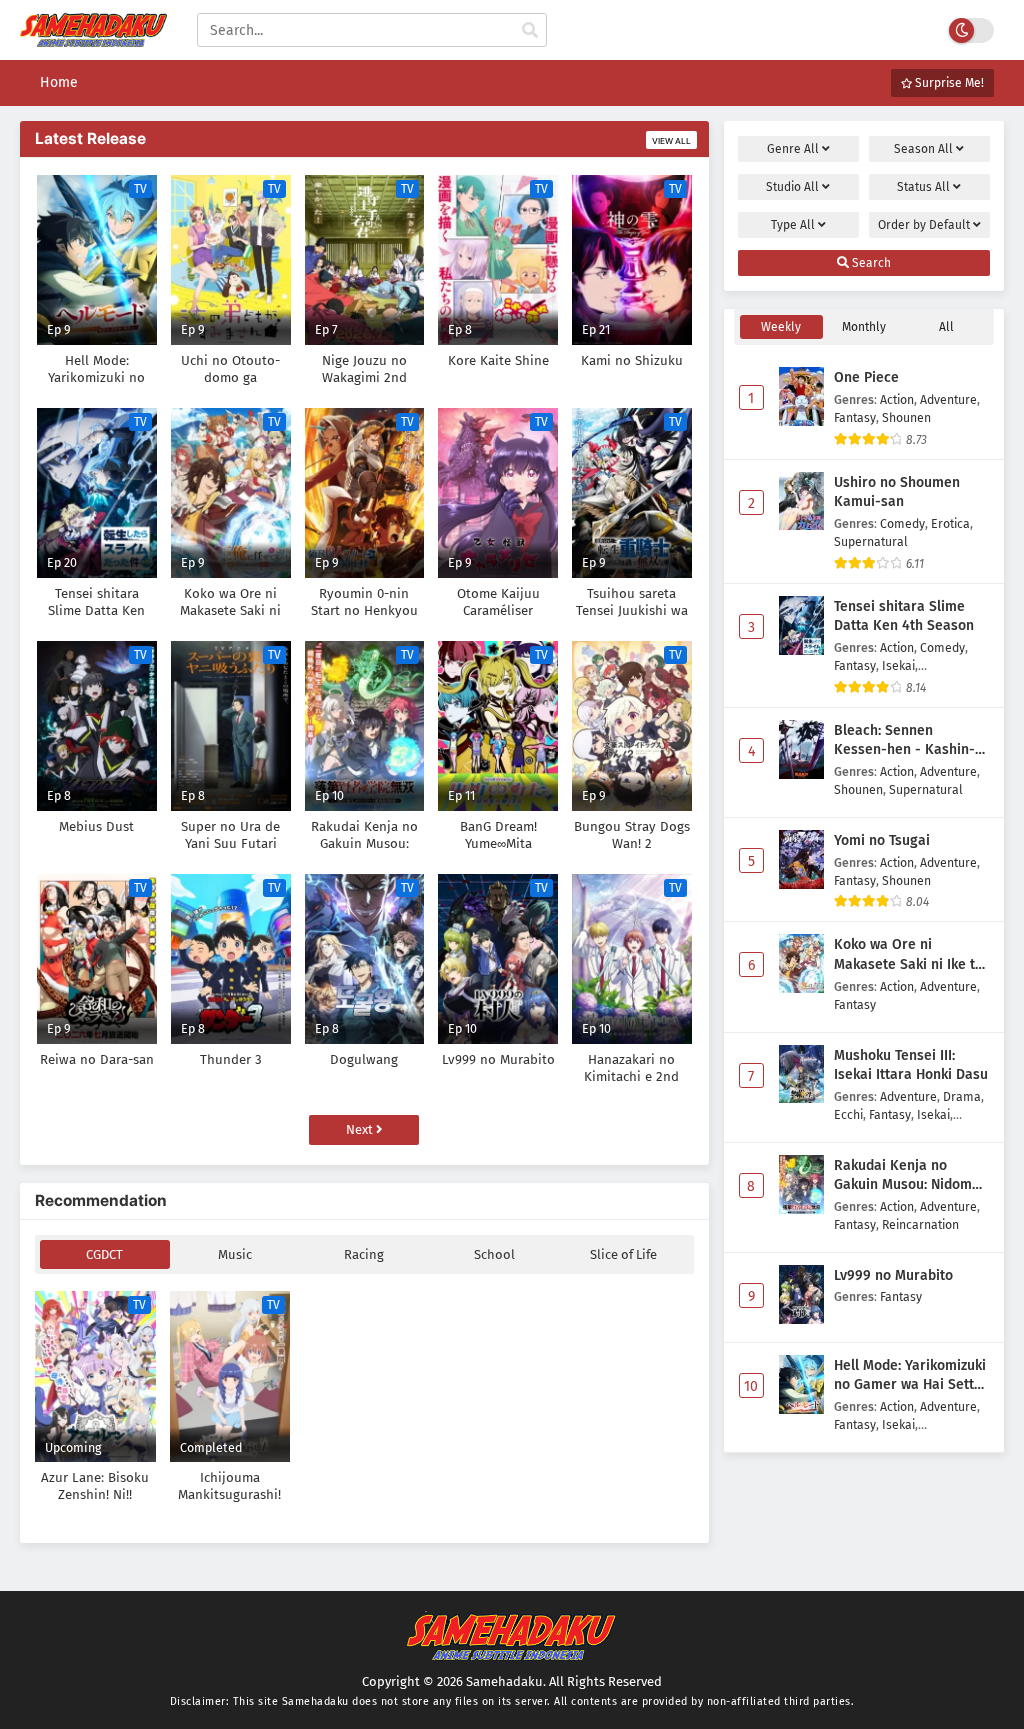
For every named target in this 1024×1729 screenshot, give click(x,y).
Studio (792, 187)
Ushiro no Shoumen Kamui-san (897, 492)
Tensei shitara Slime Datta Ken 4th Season (904, 616)
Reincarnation (920, 1224)
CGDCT (104, 1254)
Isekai (898, 665)
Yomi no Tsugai (882, 840)
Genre (793, 149)
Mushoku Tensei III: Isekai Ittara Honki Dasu (911, 1065)
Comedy (902, 523)
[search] (530, 31)
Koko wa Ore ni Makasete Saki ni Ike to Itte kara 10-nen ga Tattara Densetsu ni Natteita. (908, 955)
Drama (962, 1096)
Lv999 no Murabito (893, 1275)
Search (870, 263)
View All (671, 141)
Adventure (948, 399)
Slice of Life (623, 1254)
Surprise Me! (948, 83)
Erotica (950, 523)
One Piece (866, 377)
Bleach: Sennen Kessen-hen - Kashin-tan (904, 741)
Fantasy (855, 417)
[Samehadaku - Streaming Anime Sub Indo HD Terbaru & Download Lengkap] (93, 37)
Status (923, 187)
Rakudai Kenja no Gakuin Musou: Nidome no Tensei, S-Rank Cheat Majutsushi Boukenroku (911, 1176)
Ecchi (848, 1114)
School (494, 1254)
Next (361, 1129)
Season (923, 149)
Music (235, 1254)
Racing (364, 1254)
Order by (924, 225)
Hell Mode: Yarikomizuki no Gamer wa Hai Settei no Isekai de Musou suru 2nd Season (910, 1376)
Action (897, 399)
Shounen (906, 417)
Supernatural (871, 541)
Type (793, 225)
